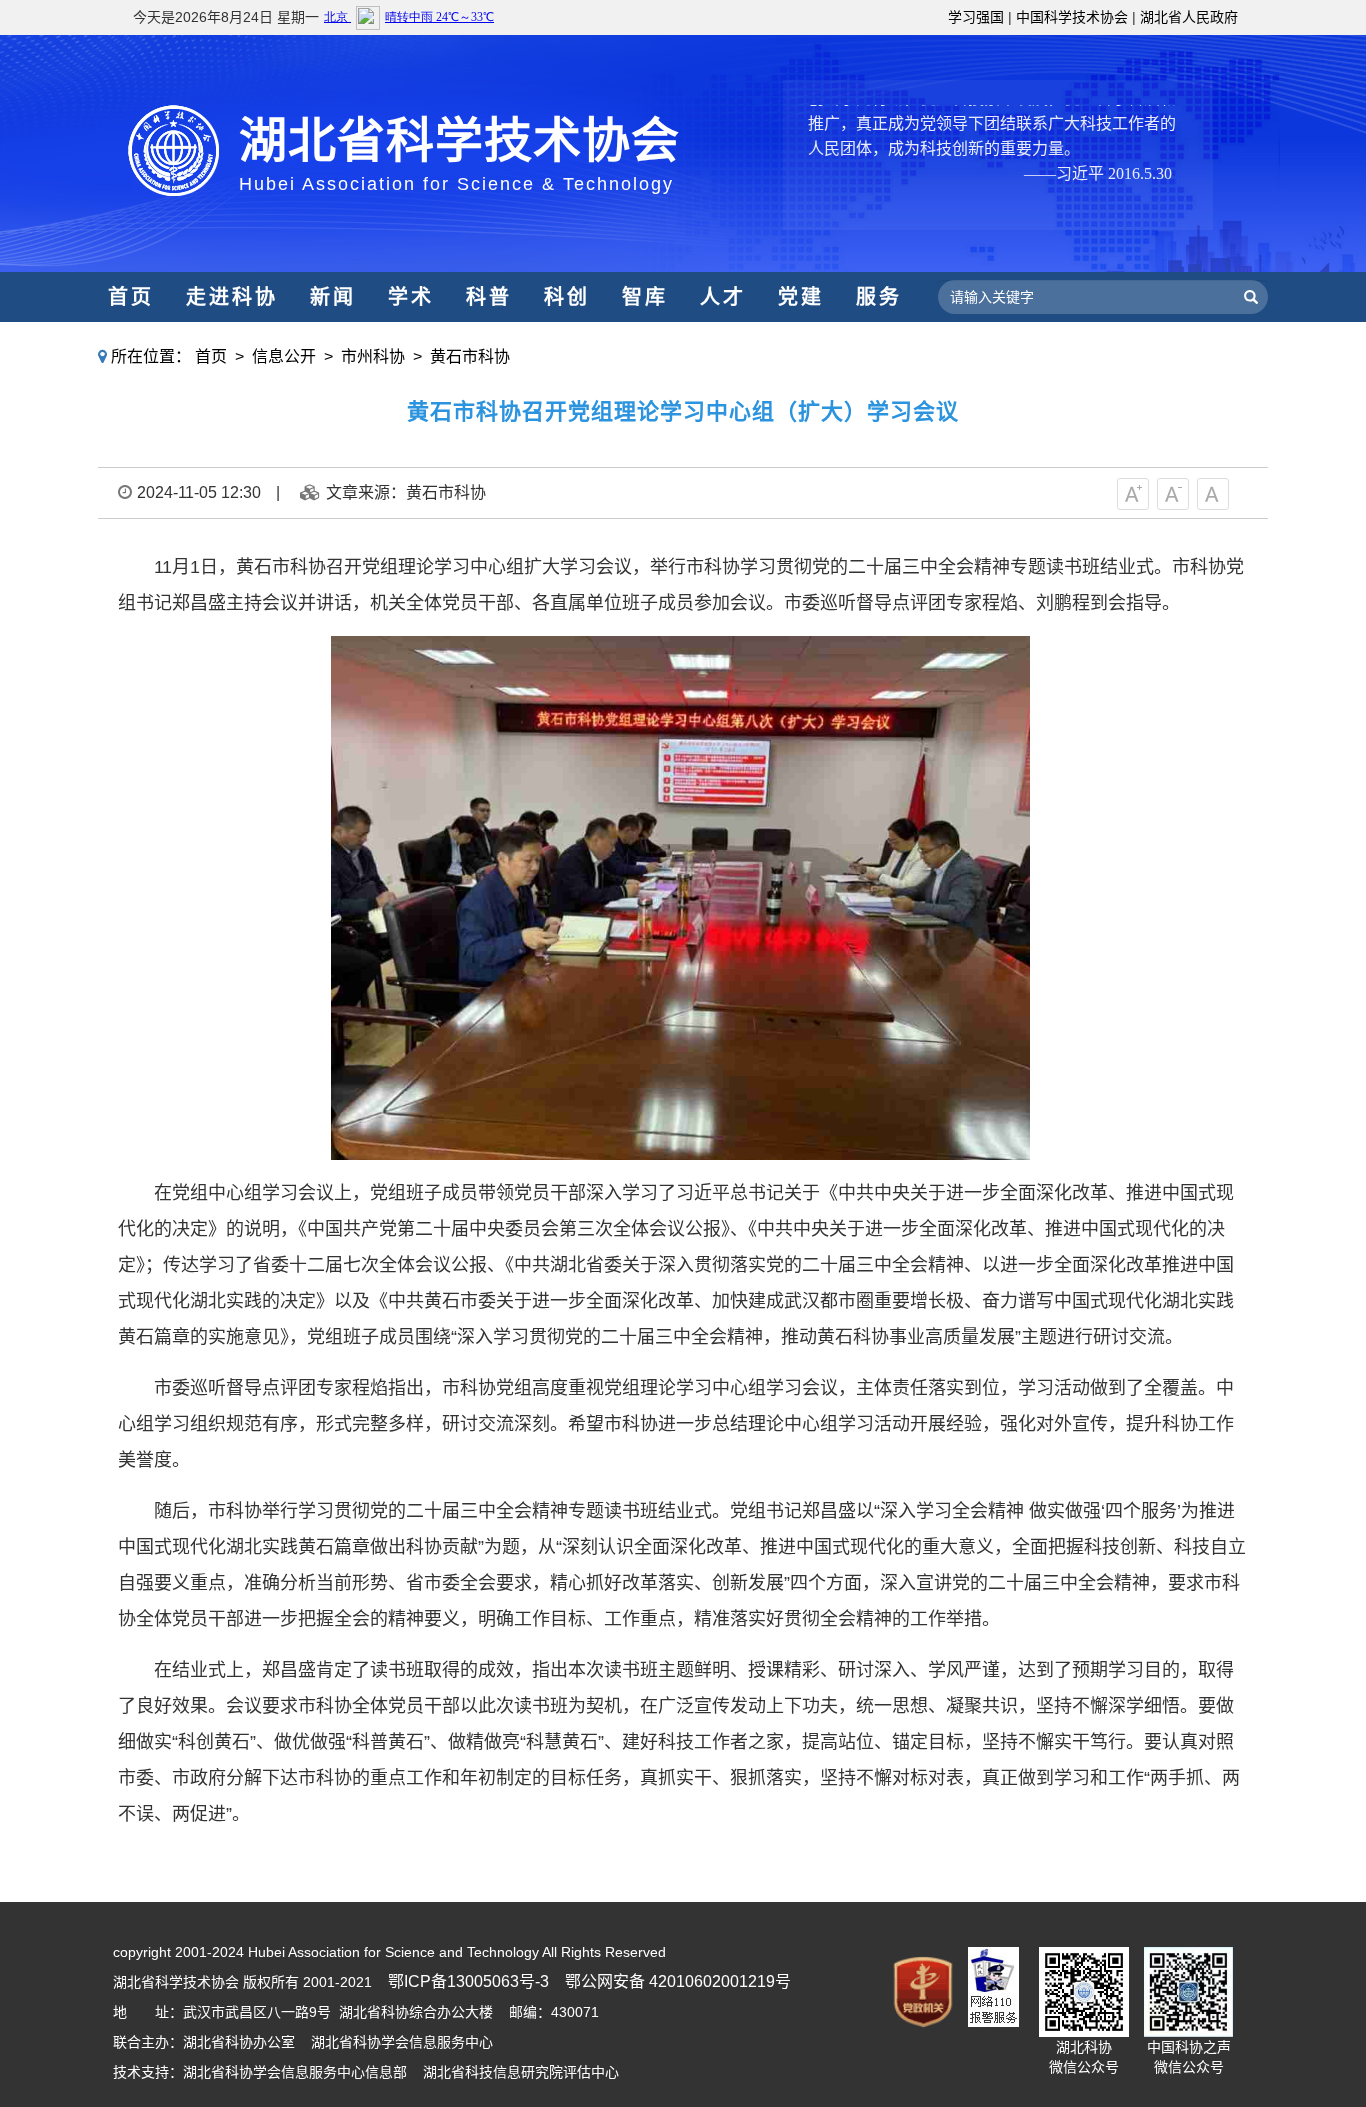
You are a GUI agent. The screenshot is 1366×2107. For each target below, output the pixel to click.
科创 (567, 297)
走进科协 (232, 297)
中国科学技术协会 (1072, 17)
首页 (131, 297)
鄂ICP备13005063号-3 (468, 1981)
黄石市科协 (470, 356)
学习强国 (976, 17)
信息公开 (284, 356)
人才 (723, 297)
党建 (801, 297)
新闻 (333, 297)
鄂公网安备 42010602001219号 (678, 1981)
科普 (489, 297)
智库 (645, 297)
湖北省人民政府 (1189, 17)
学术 (411, 297)
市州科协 (373, 356)
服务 (879, 297)
